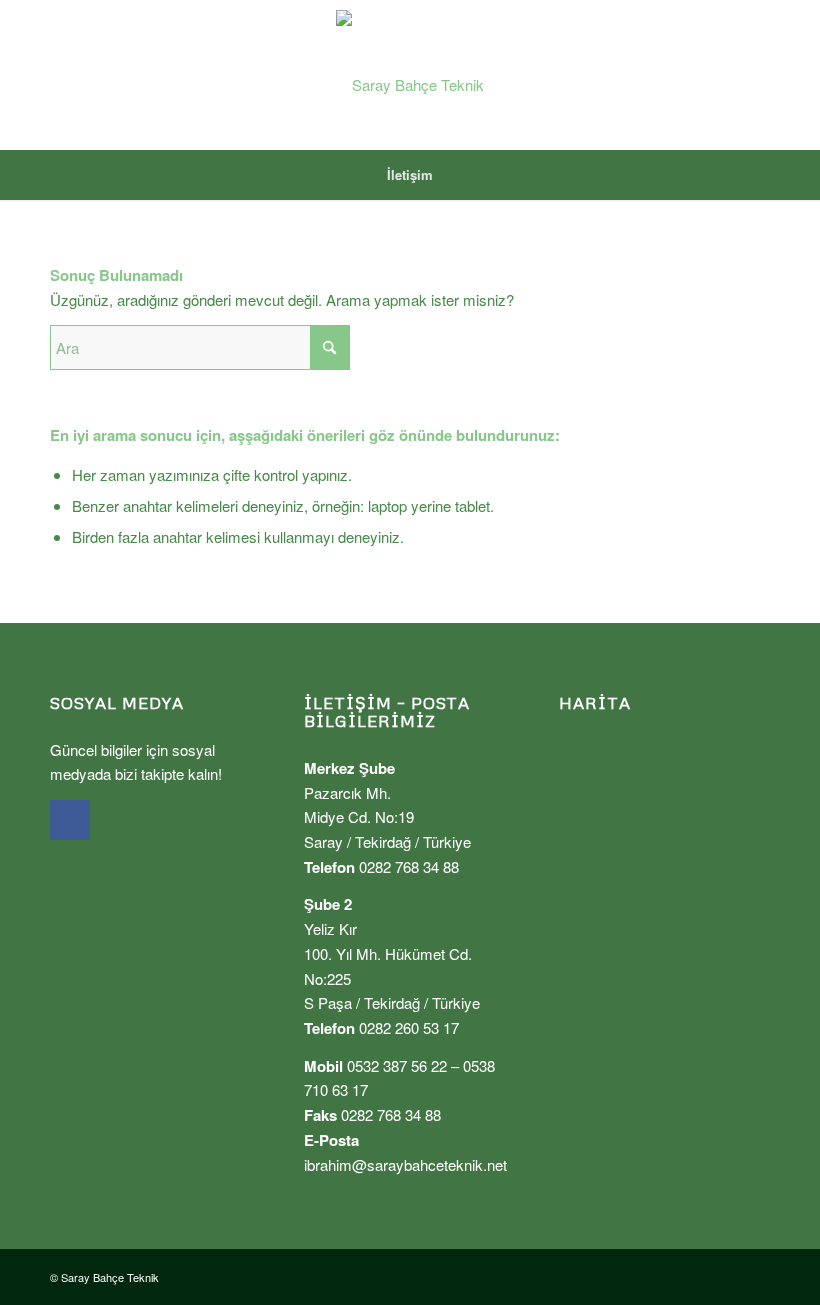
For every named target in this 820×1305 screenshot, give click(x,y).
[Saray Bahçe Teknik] (410, 75)
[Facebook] (70, 820)
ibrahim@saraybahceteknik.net (405, 1164)
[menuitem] (410, 175)
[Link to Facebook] (755, 75)
